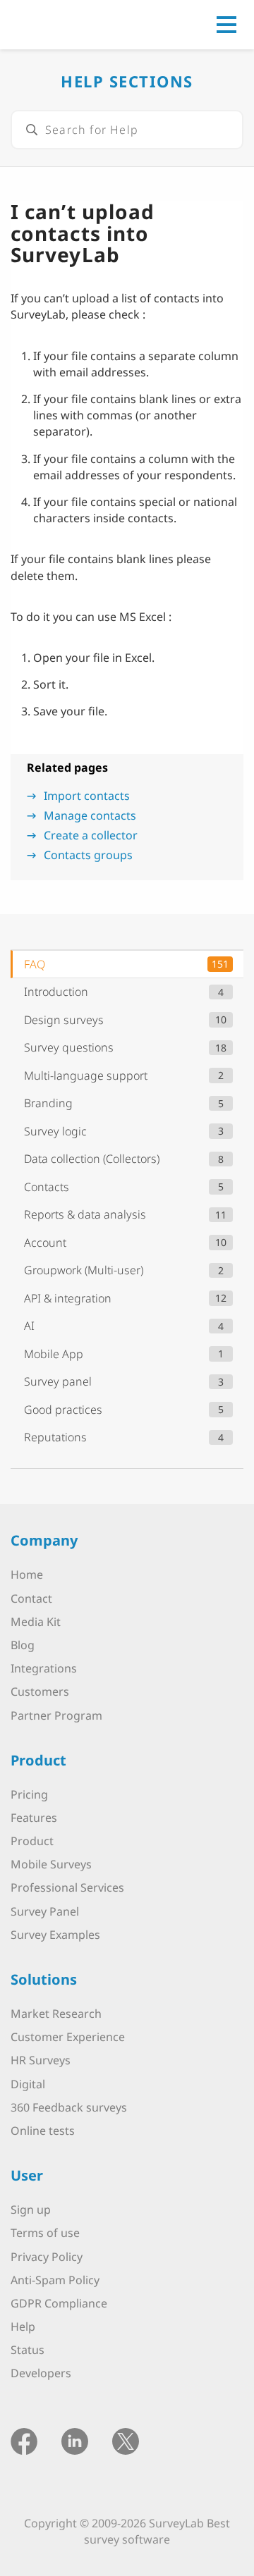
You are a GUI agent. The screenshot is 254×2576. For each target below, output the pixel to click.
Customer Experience (68, 2037)
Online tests (43, 2131)
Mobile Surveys (51, 1864)
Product (32, 1841)
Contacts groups (88, 855)
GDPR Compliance (59, 2303)
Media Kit (36, 1622)
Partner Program (56, 1715)
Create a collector (91, 835)
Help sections (127, 81)
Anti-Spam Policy (55, 2280)
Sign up (31, 2210)
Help (23, 2327)
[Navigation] (226, 25)
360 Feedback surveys (69, 2107)
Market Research (56, 2014)
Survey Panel (45, 1911)
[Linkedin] (75, 2440)
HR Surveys (41, 2060)
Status (28, 2350)
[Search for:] (127, 130)
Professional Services (67, 1887)
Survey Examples (55, 1935)
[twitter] (126, 2440)
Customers (40, 1691)
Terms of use (45, 2233)
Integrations (44, 1668)
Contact (31, 1598)
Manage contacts (90, 815)
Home (27, 1574)
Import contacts (87, 796)
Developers (41, 2373)
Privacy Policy (47, 2257)
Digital (28, 2084)
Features (34, 1818)
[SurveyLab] (73, 23)
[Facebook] (24, 2440)
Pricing (29, 1794)
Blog (23, 1645)
